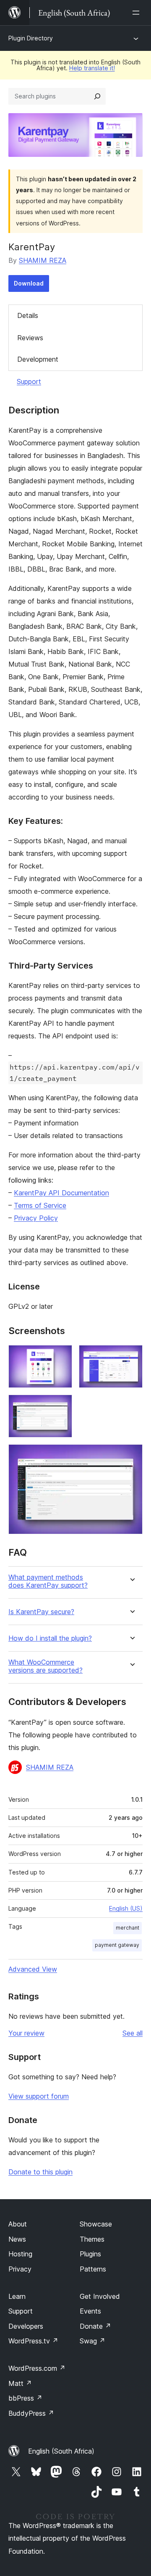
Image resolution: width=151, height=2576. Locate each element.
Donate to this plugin (40, 2172)
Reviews (30, 338)
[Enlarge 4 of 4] (131, 1456)
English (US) (126, 1908)
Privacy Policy (36, 1218)
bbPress (25, 2398)
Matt (20, 2383)
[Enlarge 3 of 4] (61, 1406)
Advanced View (33, 1969)
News (17, 2239)
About (18, 2224)
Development (38, 359)
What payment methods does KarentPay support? (48, 1581)
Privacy (20, 2269)
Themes (92, 2239)
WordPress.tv (33, 2341)
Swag (92, 2341)
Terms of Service (40, 1205)
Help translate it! (92, 68)
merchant (128, 1928)
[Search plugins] (97, 96)
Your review (26, 2033)
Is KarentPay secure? (41, 1612)
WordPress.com (37, 2368)
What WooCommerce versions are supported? (46, 1666)
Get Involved (100, 2296)
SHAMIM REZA (43, 260)
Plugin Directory (31, 38)
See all (133, 2033)
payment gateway (117, 1945)
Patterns (93, 2269)
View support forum (39, 2096)
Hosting (20, 2254)
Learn (17, 2296)
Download (29, 283)
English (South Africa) (61, 2451)
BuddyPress (31, 2413)
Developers (26, 2326)
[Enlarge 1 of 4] (61, 1356)
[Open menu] (138, 13)
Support (29, 381)
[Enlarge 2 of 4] (131, 1356)
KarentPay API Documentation (61, 1193)
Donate (95, 2326)
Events (90, 2311)
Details (28, 315)
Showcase (96, 2224)
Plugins (90, 2254)
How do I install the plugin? (50, 1638)
